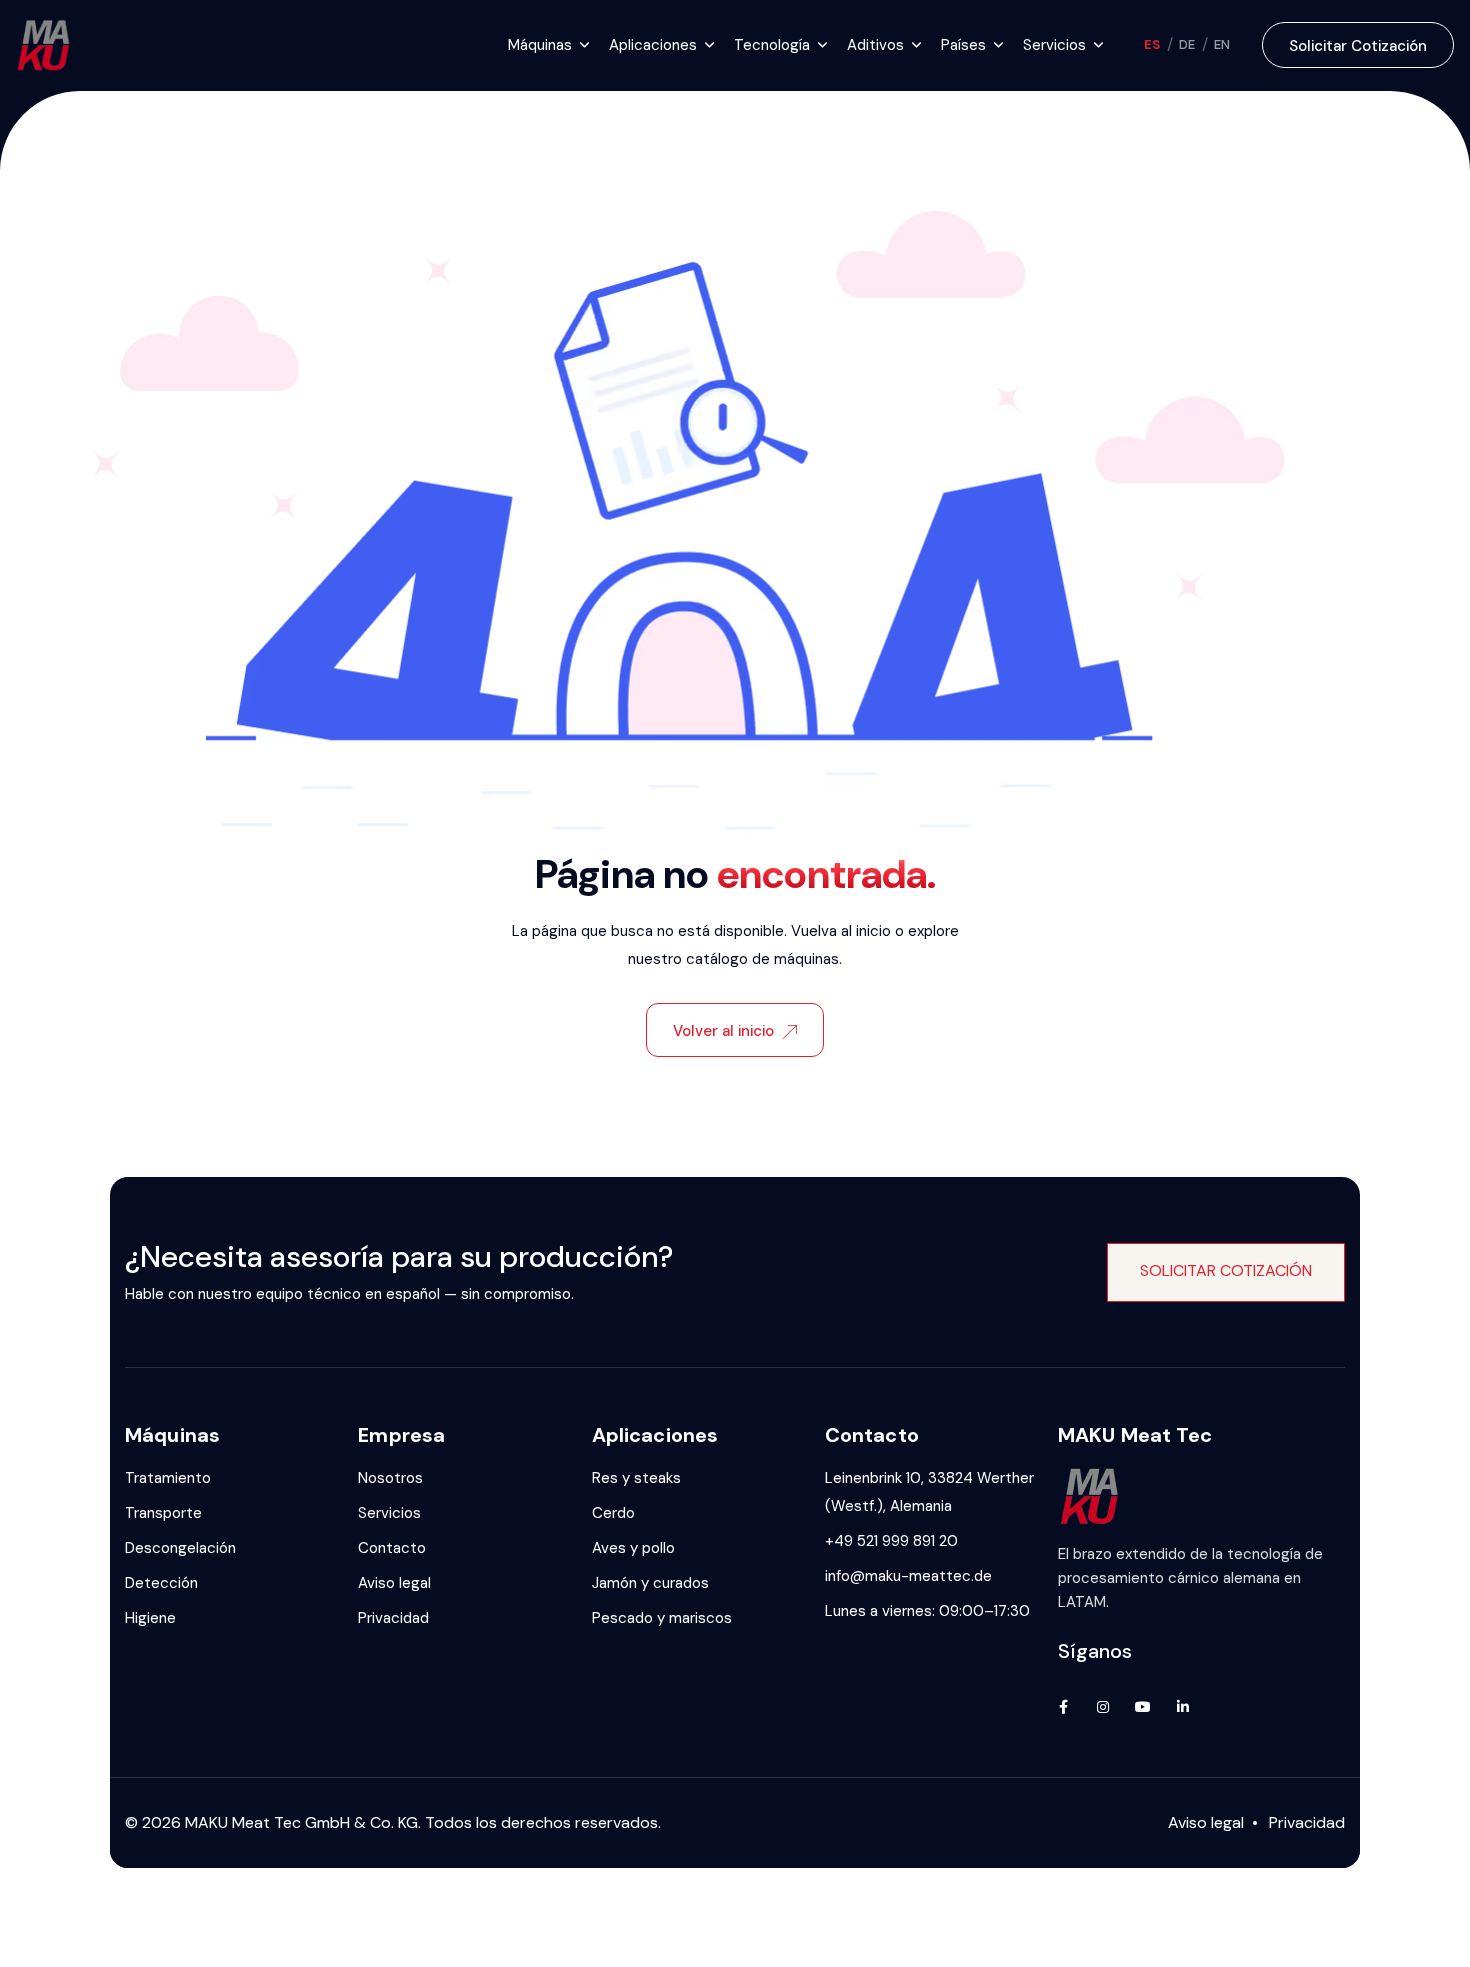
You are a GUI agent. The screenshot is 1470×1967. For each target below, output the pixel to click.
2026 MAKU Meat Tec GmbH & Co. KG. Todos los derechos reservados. (401, 1822)
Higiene (150, 1618)
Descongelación (180, 1548)
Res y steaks (636, 1478)
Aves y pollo (633, 1548)
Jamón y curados (650, 1583)
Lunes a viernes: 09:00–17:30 (927, 1611)
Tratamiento (168, 1478)
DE (1187, 44)
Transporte (163, 1513)
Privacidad (393, 1618)
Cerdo (613, 1513)
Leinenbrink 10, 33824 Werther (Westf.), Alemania (929, 1492)
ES (1152, 44)
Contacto (392, 1548)
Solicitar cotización (1358, 46)
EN (1222, 44)
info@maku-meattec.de (908, 1576)
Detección (161, 1583)
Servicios (389, 1513)
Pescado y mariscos (662, 1618)
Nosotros (390, 1478)
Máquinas (540, 45)
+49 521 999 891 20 (891, 1541)
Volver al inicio (723, 1031)
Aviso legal (394, 1583)
